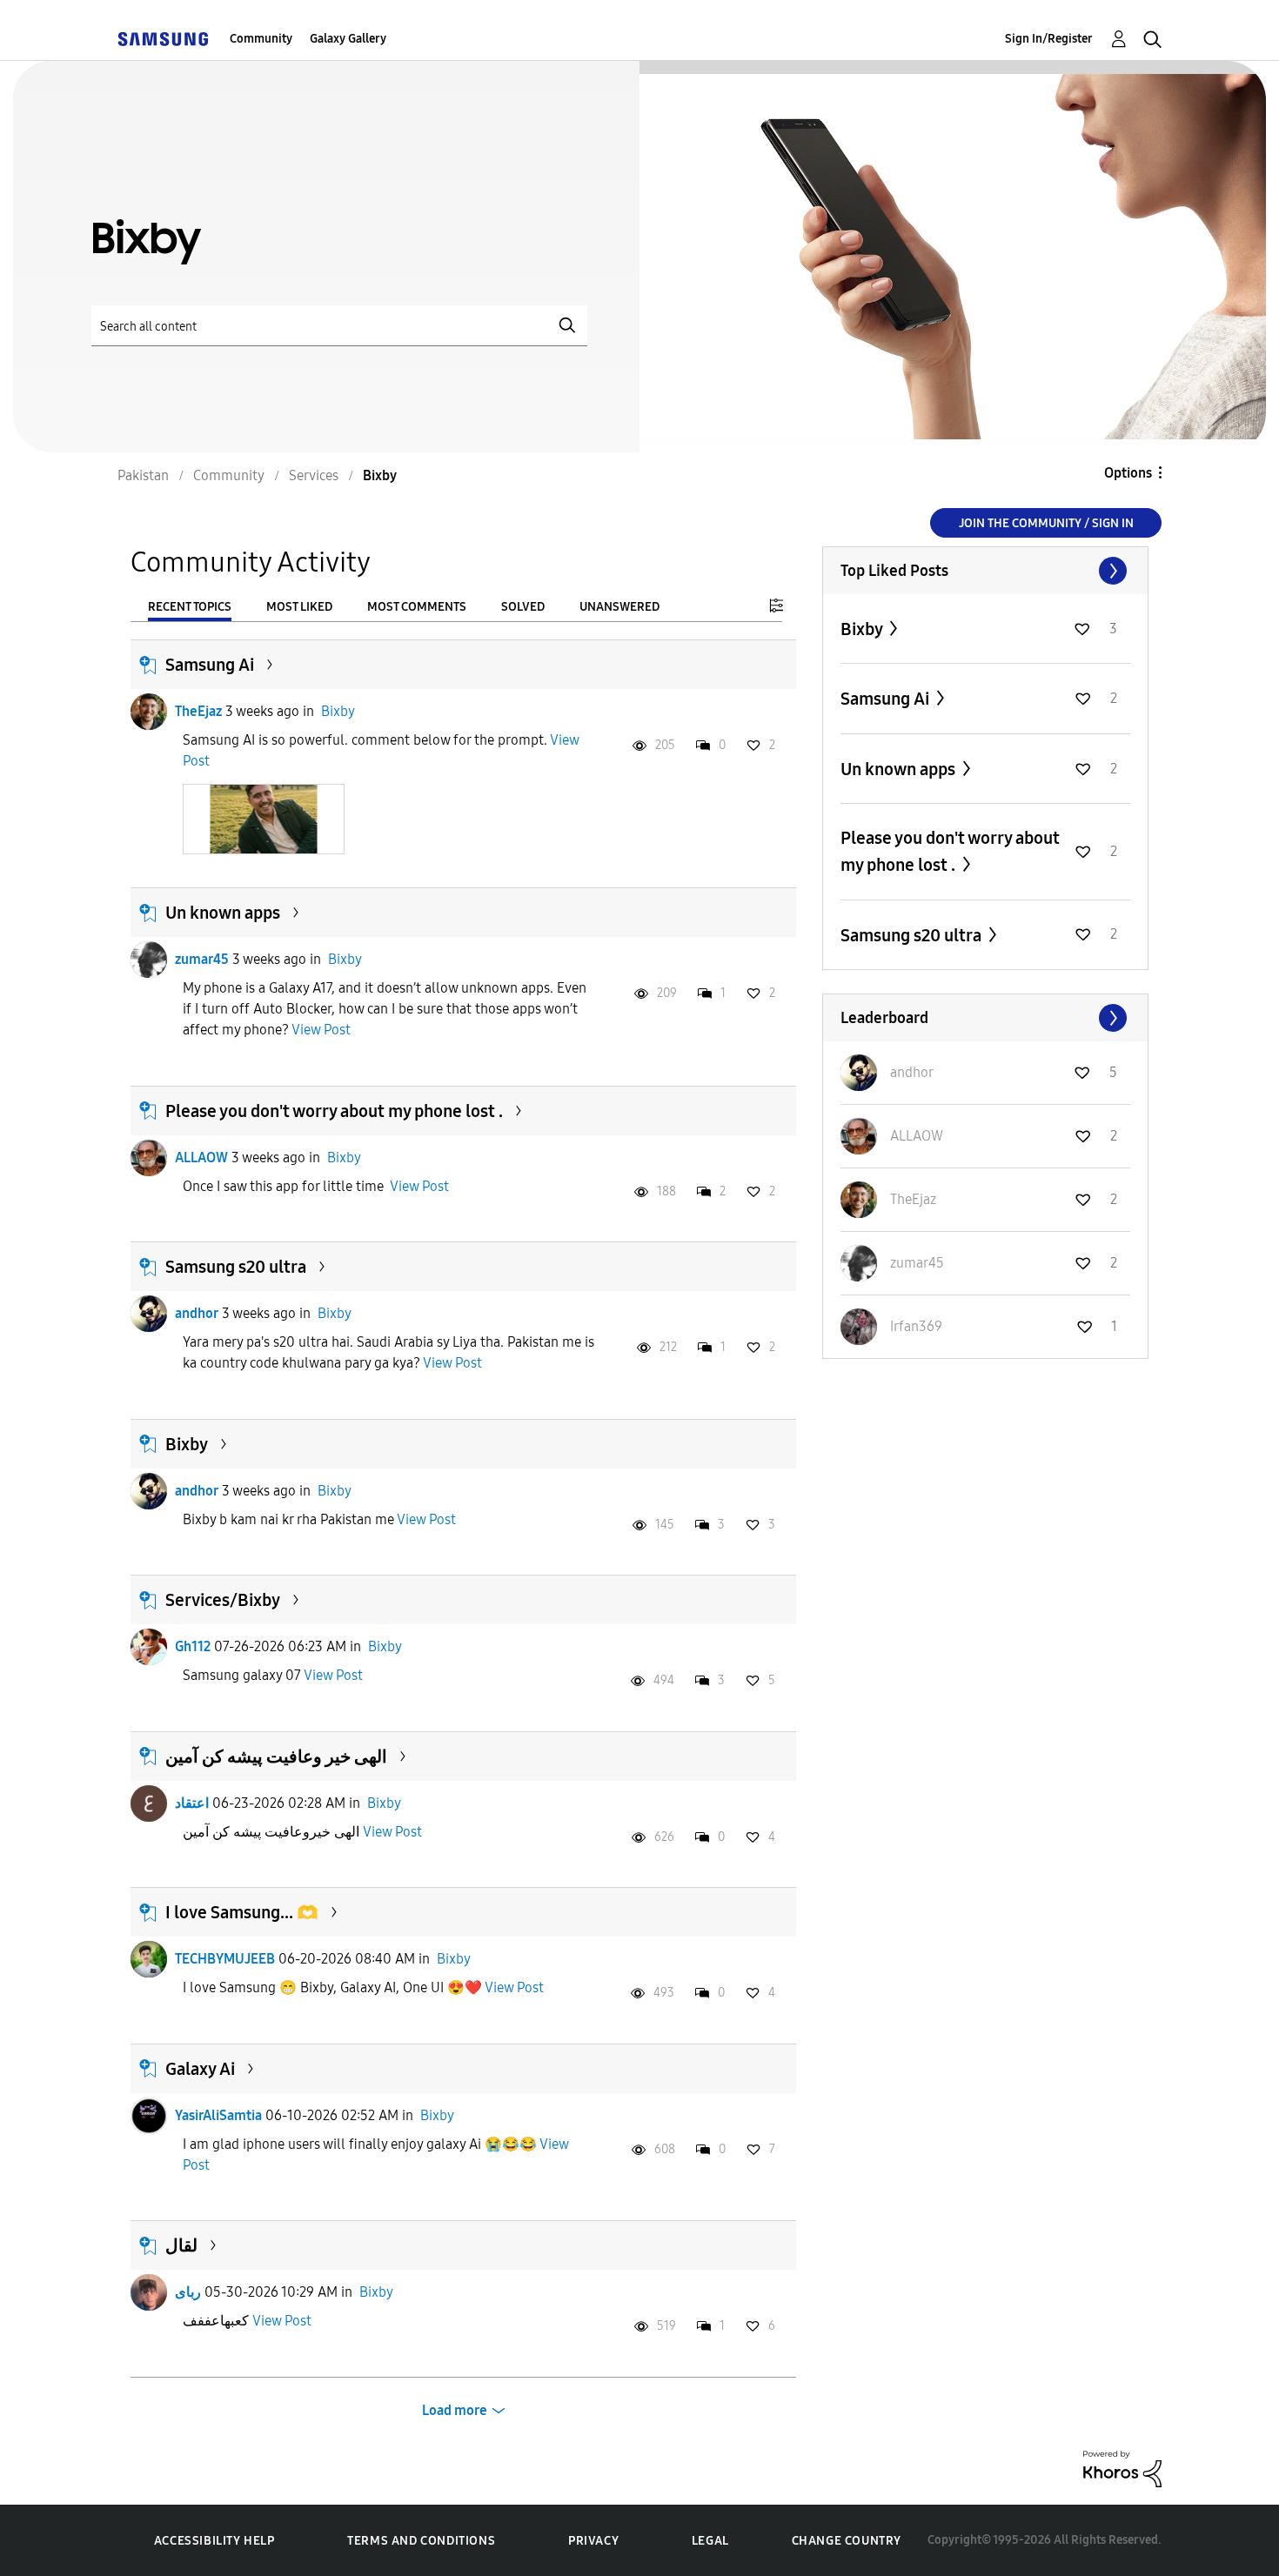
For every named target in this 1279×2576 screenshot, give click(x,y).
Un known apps (223, 913)
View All (985, 571)
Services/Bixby (223, 1600)
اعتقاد (192, 1803)
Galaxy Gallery (348, 39)
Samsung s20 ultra (236, 1267)
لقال (181, 2245)
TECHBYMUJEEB (225, 1959)
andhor (197, 1313)
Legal (710, 2541)
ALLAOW (201, 1158)
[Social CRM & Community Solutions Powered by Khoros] (1122, 2468)
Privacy (593, 2541)
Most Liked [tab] (299, 607)
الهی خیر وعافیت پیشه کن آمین (276, 1756)
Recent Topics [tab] (190, 607)
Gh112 (193, 1646)
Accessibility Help (214, 2541)
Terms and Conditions (421, 2541)
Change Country (847, 2541)
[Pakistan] (163, 39)
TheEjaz (198, 711)
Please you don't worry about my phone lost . (334, 1111)
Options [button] (1128, 473)
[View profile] (149, 712)
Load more (455, 2410)
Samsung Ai (210, 665)
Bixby (338, 711)
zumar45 (202, 959)
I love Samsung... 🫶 (242, 1912)
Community (261, 39)
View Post (321, 1030)
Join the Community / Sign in (1046, 523)
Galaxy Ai (200, 2069)
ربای (188, 2292)
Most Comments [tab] (417, 607)
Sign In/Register (1049, 39)
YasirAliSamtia (218, 2115)
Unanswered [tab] (619, 607)
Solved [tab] (523, 607)
